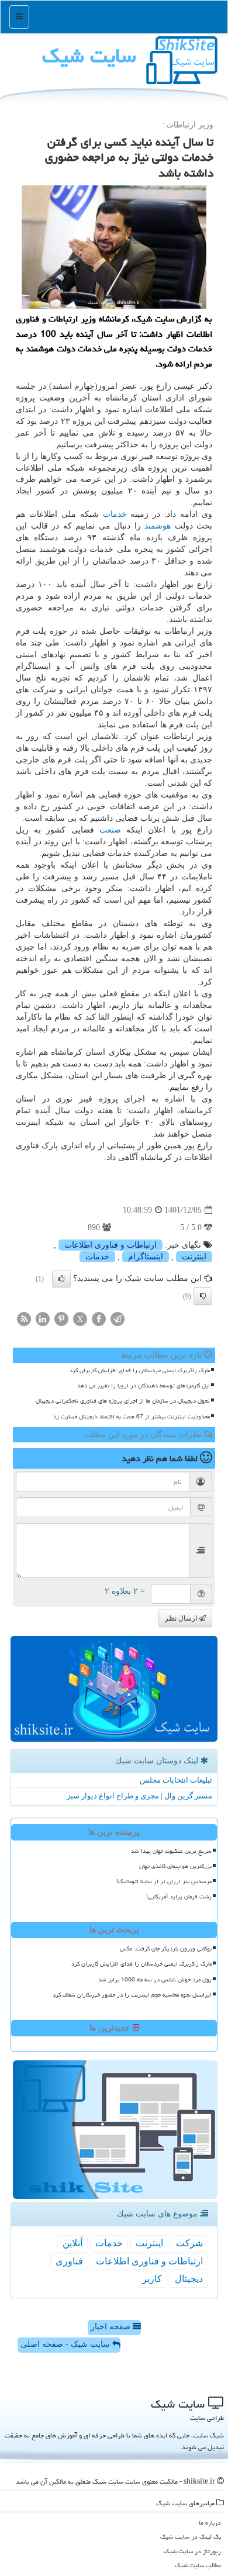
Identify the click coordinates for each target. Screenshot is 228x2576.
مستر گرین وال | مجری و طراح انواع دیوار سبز (139, 1796)
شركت (189, 2243)
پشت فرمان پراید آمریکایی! (179, 1897)
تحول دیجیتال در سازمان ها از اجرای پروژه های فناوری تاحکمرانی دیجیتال (123, 1401)
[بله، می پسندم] (61, 1279)
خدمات (115, 514)
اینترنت (194, 1257)
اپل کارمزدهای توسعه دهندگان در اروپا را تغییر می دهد (144, 1386)
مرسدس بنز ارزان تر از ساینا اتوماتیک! (164, 1881)
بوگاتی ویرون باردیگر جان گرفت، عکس (166, 1949)
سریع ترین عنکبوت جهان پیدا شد (171, 1851)
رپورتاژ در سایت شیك (192, 2551)
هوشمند (158, 526)
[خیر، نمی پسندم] (203, 1296)
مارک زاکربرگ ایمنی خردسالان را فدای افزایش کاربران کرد (140, 1370)
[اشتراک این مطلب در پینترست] (61, 1318)
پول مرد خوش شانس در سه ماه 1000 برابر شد (155, 1980)
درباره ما (210, 2523)
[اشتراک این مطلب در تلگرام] (118, 1318)
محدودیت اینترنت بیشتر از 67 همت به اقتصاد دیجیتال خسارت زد (132, 1417)
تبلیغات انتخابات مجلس (176, 1780)
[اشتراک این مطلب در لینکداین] (43, 1318)
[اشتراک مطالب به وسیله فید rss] (24, 1318)
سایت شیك (89, 56)
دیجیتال (189, 2279)
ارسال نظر (182, 1618)
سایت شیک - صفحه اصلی (66, 2344)
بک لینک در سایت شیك (191, 2537)
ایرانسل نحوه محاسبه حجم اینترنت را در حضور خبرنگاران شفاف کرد (132, 1995)
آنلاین (72, 2243)
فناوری (69, 2261)
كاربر (152, 2279)
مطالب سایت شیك (198, 2565)
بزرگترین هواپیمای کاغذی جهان (175, 1866)
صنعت (110, 830)
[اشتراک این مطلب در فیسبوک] (99, 1318)
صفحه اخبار (112, 2327)
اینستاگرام (146, 1257)
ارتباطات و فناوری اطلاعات (110, 1245)
